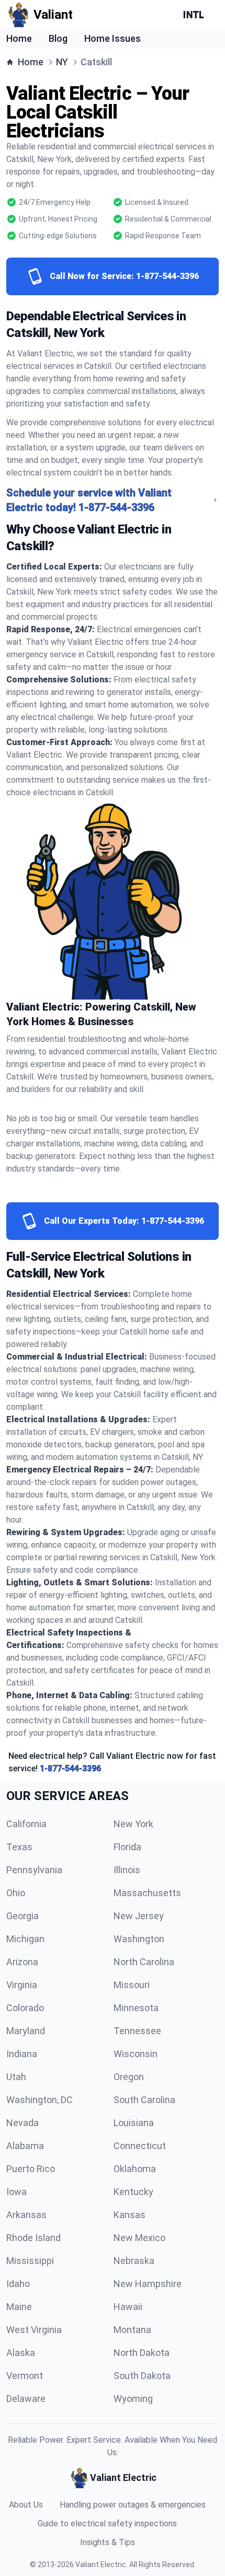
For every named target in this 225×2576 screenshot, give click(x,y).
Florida (127, 1847)
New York (133, 1824)
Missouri (132, 1985)
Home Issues (113, 38)
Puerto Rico (31, 2169)
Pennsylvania (34, 1870)
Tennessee (137, 2031)
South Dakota (142, 2376)
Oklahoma (135, 2169)
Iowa (16, 2192)
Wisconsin (136, 2054)
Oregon (129, 2077)
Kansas (130, 2215)
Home (19, 38)
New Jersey (139, 1916)
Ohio (16, 1893)
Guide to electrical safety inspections (107, 2523)
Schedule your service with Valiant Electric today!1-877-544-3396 (89, 500)
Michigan (25, 1939)
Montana (132, 2330)
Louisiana (134, 2123)
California (26, 1824)
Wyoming (133, 2399)
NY (62, 62)
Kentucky (133, 2192)
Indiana (22, 2054)
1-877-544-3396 (70, 1768)
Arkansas (26, 2215)
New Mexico (139, 2238)
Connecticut (140, 2146)
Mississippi (30, 2261)
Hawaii (128, 2307)
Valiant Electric (101, 2565)
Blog (58, 38)
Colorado (25, 2008)
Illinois (127, 1870)
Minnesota (136, 2008)
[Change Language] (196, 15)
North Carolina (144, 1962)
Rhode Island (33, 2238)
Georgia (22, 1916)
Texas (19, 1847)
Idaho (18, 2284)
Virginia (22, 1985)
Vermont (25, 2376)
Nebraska (134, 2261)
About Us (26, 2505)
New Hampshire (148, 2284)
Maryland (26, 2031)
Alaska (21, 2353)
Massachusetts (147, 1893)
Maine (19, 2307)
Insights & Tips (108, 2542)
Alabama (25, 2146)
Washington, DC (40, 2100)
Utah (16, 2077)
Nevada (22, 2123)
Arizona (22, 1962)
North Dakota (142, 2353)
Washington (139, 1939)
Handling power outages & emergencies (133, 2505)
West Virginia (34, 2330)
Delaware (26, 2399)
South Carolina (144, 2100)
